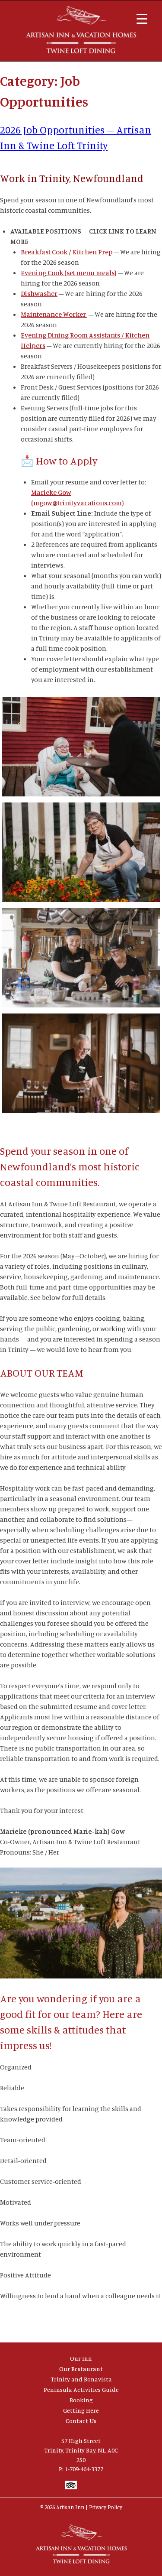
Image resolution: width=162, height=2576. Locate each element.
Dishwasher (39, 293)
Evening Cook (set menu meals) (69, 273)
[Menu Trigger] (142, 18)
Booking (81, 2400)
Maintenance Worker (54, 314)
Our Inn (81, 2358)
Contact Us (81, 2421)
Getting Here (81, 2410)
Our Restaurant (81, 2369)
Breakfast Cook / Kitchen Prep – (70, 252)
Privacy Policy (106, 2507)
